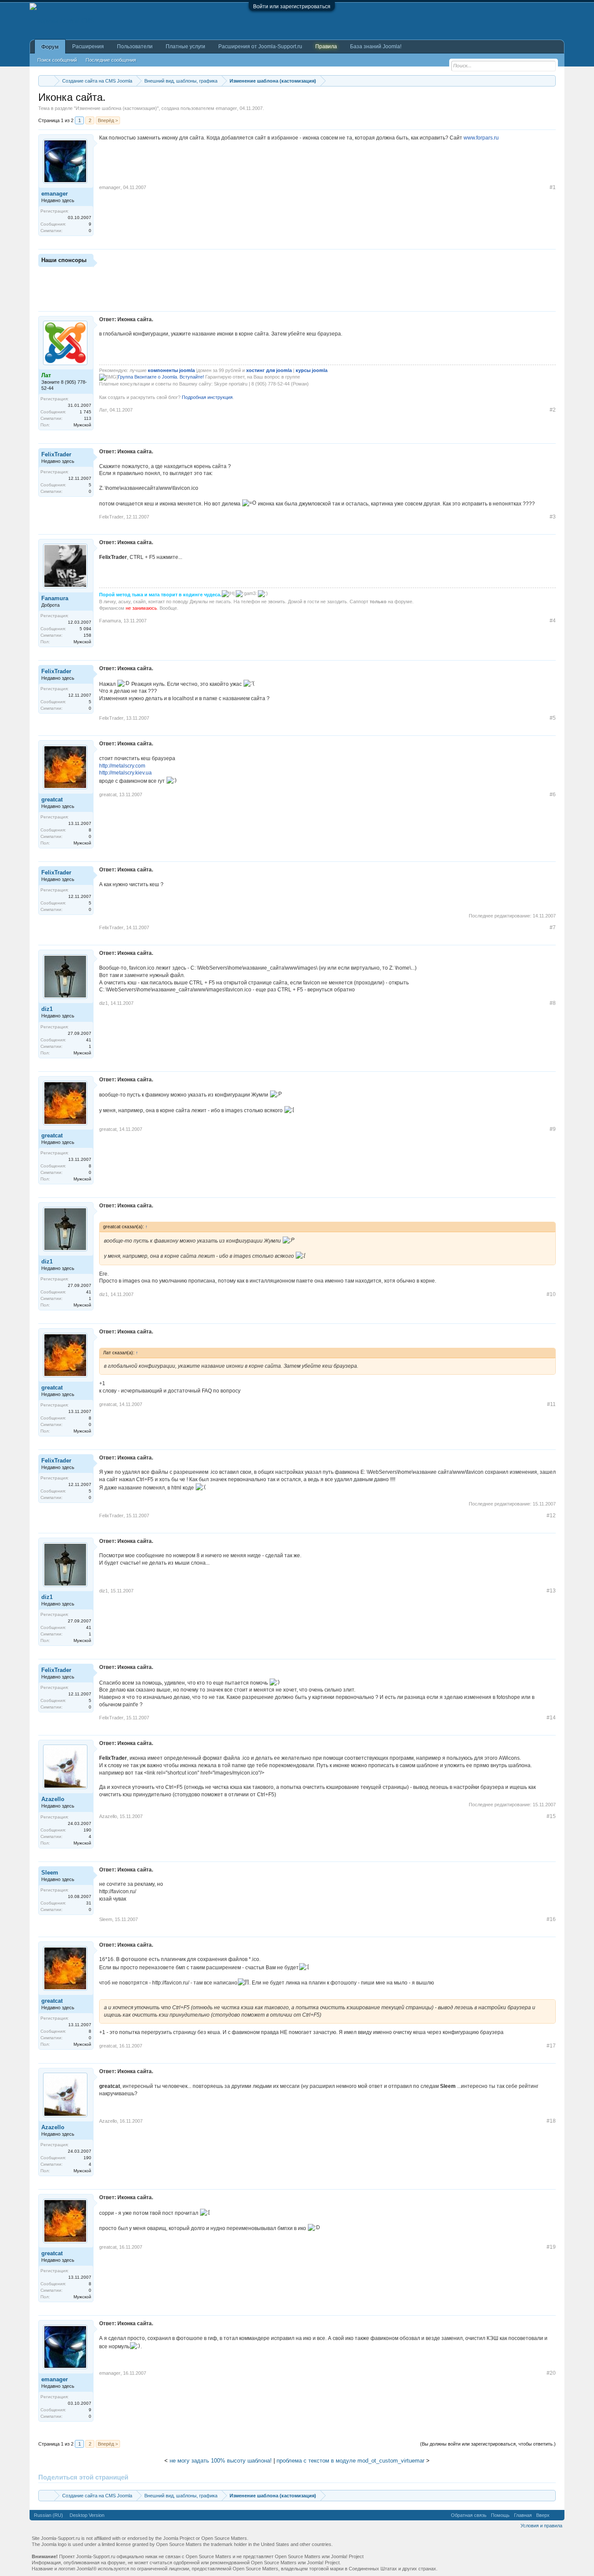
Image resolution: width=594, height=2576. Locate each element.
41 (89, 1040)
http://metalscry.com (122, 766)
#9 (553, 1129)
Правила (326, 47)
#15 (551, 1816)
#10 (551, 1294)
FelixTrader (56, 454)
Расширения (88, 47)
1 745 (85, 412)
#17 (551, 2046)
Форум (50, 47)
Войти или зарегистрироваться (292, 7)
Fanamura (55, 598)
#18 (551, 2121)
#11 (551, 1404)
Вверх (543, 2515)
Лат (103, 410)
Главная (523, 2515)
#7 (553, 927)
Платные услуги (185, 47)
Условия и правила (541, 2526)
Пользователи (135, 47)
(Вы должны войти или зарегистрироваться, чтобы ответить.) (488, 2444)
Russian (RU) (48, 2515)
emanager (226, 108)
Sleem (50, 1873)
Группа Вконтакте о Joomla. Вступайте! (161, 377)
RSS (557, 2515)
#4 (553, 621)
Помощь (500, 2515)
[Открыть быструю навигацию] (550, 81)
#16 (551, 1919)
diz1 (47, 1009)
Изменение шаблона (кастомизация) (116, 108)
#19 (551, 2247)
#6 (553, 794)
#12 (551, 1516)
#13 (551, 1591)
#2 (553, 410)
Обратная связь (469, 2515)
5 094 (85, 629)
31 (89, 1903)
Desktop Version (87, 2515)
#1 (553, 187)
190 (87, 1830)
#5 (553, 718)
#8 (553, 1003)
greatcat (52, 799)
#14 (551, 1718)
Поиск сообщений (57, 60)
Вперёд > (108, 120)
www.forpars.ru (481, 138)
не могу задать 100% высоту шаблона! (221, 2461)
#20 (551, 2373)
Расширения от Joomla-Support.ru (260, 47)
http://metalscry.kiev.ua (125, 773)
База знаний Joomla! (376, 47)
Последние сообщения (111, 60)
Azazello (53, 1799)
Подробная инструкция (207, 397)
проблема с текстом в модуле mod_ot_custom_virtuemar (350, 2461)
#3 (553, 517)
